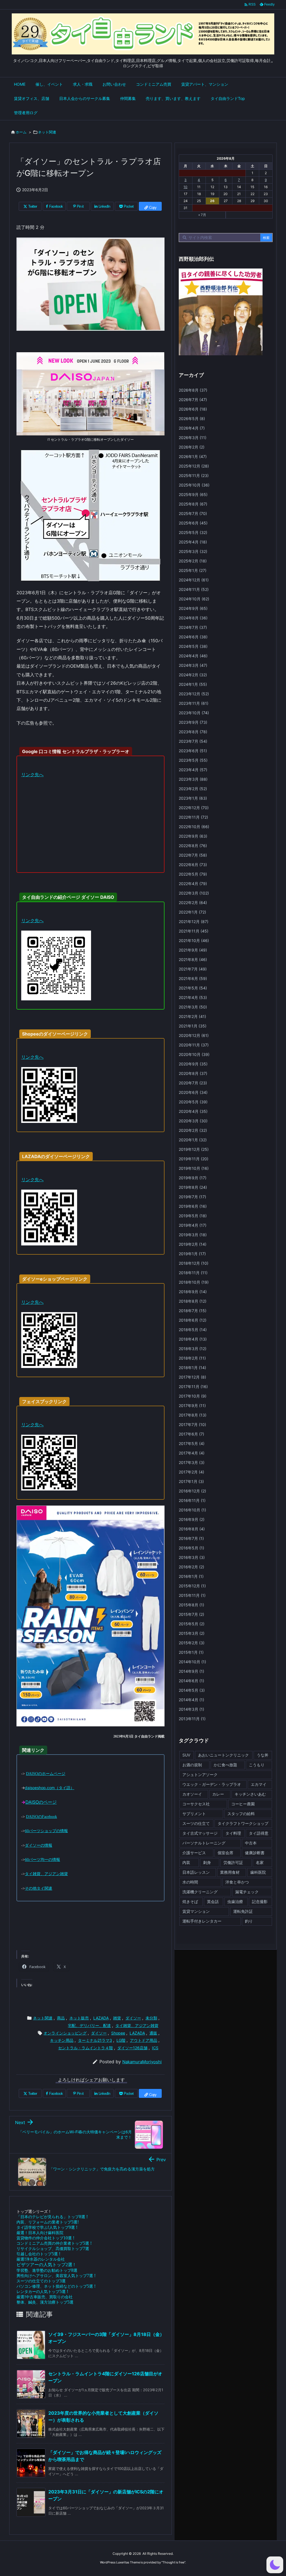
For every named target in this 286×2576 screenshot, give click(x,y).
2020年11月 (194, 1045)
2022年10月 (194, 827)
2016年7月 (191, 1538)
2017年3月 (192, 1462)
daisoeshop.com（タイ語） (50, 1788)
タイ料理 (233, 1833)
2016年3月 (192, 1557)
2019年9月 (193, 1178)
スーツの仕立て (196, 1823)
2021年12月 (194, 922)
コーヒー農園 (243, 1804)
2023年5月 (193, 760)
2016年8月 (192, 1529)
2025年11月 (194, 475)
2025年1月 (193, 570)
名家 (260, 1862)
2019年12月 (194, 1149)
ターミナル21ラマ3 (95, 2040)
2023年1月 (193, 798)
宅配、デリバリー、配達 (89, 2025)
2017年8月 (193, 1415)
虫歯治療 (235, 1902)
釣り (249, 1921)
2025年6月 (193, 523)
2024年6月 (193, 637)
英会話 (213, 1902)
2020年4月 (193, 1111)
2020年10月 (194, 1054)
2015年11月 (192, 1595)
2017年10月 (193, 1396)
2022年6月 (193, 865)
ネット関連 (47, 132)
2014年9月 (191, 1671)
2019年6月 (193, 1206)
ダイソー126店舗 (132, 2048)
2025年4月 (193, 542)
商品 (61, 2018)
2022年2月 (193, 903)
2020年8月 (193, 1073)
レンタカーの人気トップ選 (42, 2291)
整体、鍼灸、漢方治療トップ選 (45, 2302)
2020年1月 (193, 1140)
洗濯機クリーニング (200, 1892)
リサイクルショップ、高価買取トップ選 (53, 2248)
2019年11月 (194, 1159)
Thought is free (173, 2562)
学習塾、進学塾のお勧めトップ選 (47, 2270)
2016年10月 (192, 1510)
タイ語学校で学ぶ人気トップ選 (47, 2227)
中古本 (251, 1843)
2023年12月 (194, 694)
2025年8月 (193, 504)
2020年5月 (193, 1102)
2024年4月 (193, 656)
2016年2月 (191, 1567)
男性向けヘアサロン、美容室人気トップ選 (56, 2276)
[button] (275, 2565)
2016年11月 (192, 1500)
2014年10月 (192, 1662)
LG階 (121, 2040)
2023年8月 (193, 732)
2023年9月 (193, 722)
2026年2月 (192, 447)
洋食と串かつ (237, 1882)
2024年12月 (194, 580)
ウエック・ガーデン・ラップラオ (212, 1784)
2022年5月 (193, 874)
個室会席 (225, 1853)
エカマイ (259, 1784)
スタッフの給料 (241, 1814)
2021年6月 (193, 978)
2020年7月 (193, 1083)
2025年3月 (193, 551)
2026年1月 (193, 457)
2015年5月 (192, 1624)
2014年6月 (191, 1681)
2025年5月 (193, 532)
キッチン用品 (62, 2040)
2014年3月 (191, 1709)
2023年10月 (194, 713)
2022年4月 (193, 884)
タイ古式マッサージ (200, 1833)
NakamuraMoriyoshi (142, 2062)
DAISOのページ (41, 1802)
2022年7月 (193, 855)
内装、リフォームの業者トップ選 (48, 2222)
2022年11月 (193, 817)
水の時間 (190, 1882)
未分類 (151, 2018)
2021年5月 (193, 988)
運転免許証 (243, 1911)
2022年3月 (194, 893)
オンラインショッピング (65, 2033)
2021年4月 (193, 997)
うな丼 (263, 1755)
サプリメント (194, 1814)
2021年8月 (193, 959)
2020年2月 (193, 1130)
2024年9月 (193, 608)
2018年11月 (193, 1273)
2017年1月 (191, 1481)
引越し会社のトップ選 (38, 2254)
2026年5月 (192, 419)
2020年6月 (193, 1092)
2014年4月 (191, 1700)
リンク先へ (32, 775)
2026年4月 (192, 428)
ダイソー (133, 2018)
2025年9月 (193, 494)
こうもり (257, 1765)
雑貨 (117, 2018)
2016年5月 (191, 1548)
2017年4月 (192, 1453)
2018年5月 (193, 1330)
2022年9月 (193, 836)
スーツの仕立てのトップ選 (41, 2281)
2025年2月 (193, 561)
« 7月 (202, 215)
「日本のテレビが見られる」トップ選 (52, 2217)
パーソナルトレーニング (204, 1843)
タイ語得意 (259, 1833)
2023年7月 (193, 741)
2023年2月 (193, 789)
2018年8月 (193, 1301)
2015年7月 (191, 1614)
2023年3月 (193, 779)
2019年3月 (193, 1235)
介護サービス (194, 1853)
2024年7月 (193, 627)
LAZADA (101, 2018)
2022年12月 (194, 808)
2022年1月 (192, 912)
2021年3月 (193, 1007)
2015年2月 (192, 1643)
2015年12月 (192, 1586)
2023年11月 (194, 703)
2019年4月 (193, 1225)
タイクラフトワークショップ (243, 1823)
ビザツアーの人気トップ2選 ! (46, 2265)
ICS (155, 2048)
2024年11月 (194, 589)
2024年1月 (193, 684)
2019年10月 (194, 1168)
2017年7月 (192, 1424)
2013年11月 (192, 1719)
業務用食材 (230, 1872)
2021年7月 (193, 969)
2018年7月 (193, 1311)
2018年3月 (193, 1349)
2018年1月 (192, 1368)
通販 (153, 2033)
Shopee (118, 2033)
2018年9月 (193, 1292)
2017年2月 (191, 1472)
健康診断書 (255, 1853)
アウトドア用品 (144, 2040)
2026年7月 (193, 400)
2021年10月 (194, 940)
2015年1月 (191, 1652)
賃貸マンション (196, 1911)
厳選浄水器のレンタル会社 (41, 2259)
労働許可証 (233, 1862)
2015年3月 (192, 1633)
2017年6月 (191, 1434)
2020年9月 (193, 1064)
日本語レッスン (196, 1872)
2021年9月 (193, 950)
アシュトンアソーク (200, 1775)
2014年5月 (192, 1690)
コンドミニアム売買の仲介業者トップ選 (54, 2243)
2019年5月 (193, 1216)
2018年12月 (194, 1263)
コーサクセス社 (196, 1804)
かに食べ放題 (225, 1765)
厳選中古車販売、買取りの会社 (45, 2297)
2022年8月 (193, 846)
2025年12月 (194, 466)
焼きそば (190, 1902)
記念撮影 (260, 1902)
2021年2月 (192, 1016)
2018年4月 (193, 1339)
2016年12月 (192, 1491)
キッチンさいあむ (250, 1794)
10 (185, 187)
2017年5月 (192, 1443)
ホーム (21, 132)
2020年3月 (193, 1121)
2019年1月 (192, 1254)
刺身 (207, 1862)
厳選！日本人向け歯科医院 (40, 2233)
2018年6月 (193, 1320)
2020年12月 (194, 1035)
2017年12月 (192, 1377)
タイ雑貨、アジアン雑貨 (137, 2025)
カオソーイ (192, 1794)
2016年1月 (191, 1576)
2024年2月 (193, 675)
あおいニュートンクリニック (223, 1755)
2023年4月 (193, 770)
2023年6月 (193, 751)
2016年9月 (192, 1519)
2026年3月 (193, 438)
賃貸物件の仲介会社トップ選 (45, 2238)
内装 (186, 1862)
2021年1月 (193, 1026)
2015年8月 (191, 1605)
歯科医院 (258, 1872)
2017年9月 (192, 1406)
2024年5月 (193, 646)
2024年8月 (193, 618)
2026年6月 (193, 409)
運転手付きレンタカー (202, 1921)
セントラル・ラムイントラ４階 (85, 2048)
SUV (186, 1755)
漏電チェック (247, 1892)
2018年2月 (192, 1358)
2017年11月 (193, 1387)
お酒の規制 (192, 1765)
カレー (218, 1794)
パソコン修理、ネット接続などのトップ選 (56, 2286)
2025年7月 (193, 513)
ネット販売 (79, 2018)
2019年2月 (193, 1244)
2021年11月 (194, 931)
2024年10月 (194, 599)
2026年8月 (193, 390)
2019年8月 (193, 1187)
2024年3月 (193, 665)
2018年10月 (194, 1282)
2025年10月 (194, 485)
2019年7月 (192, 1197)
